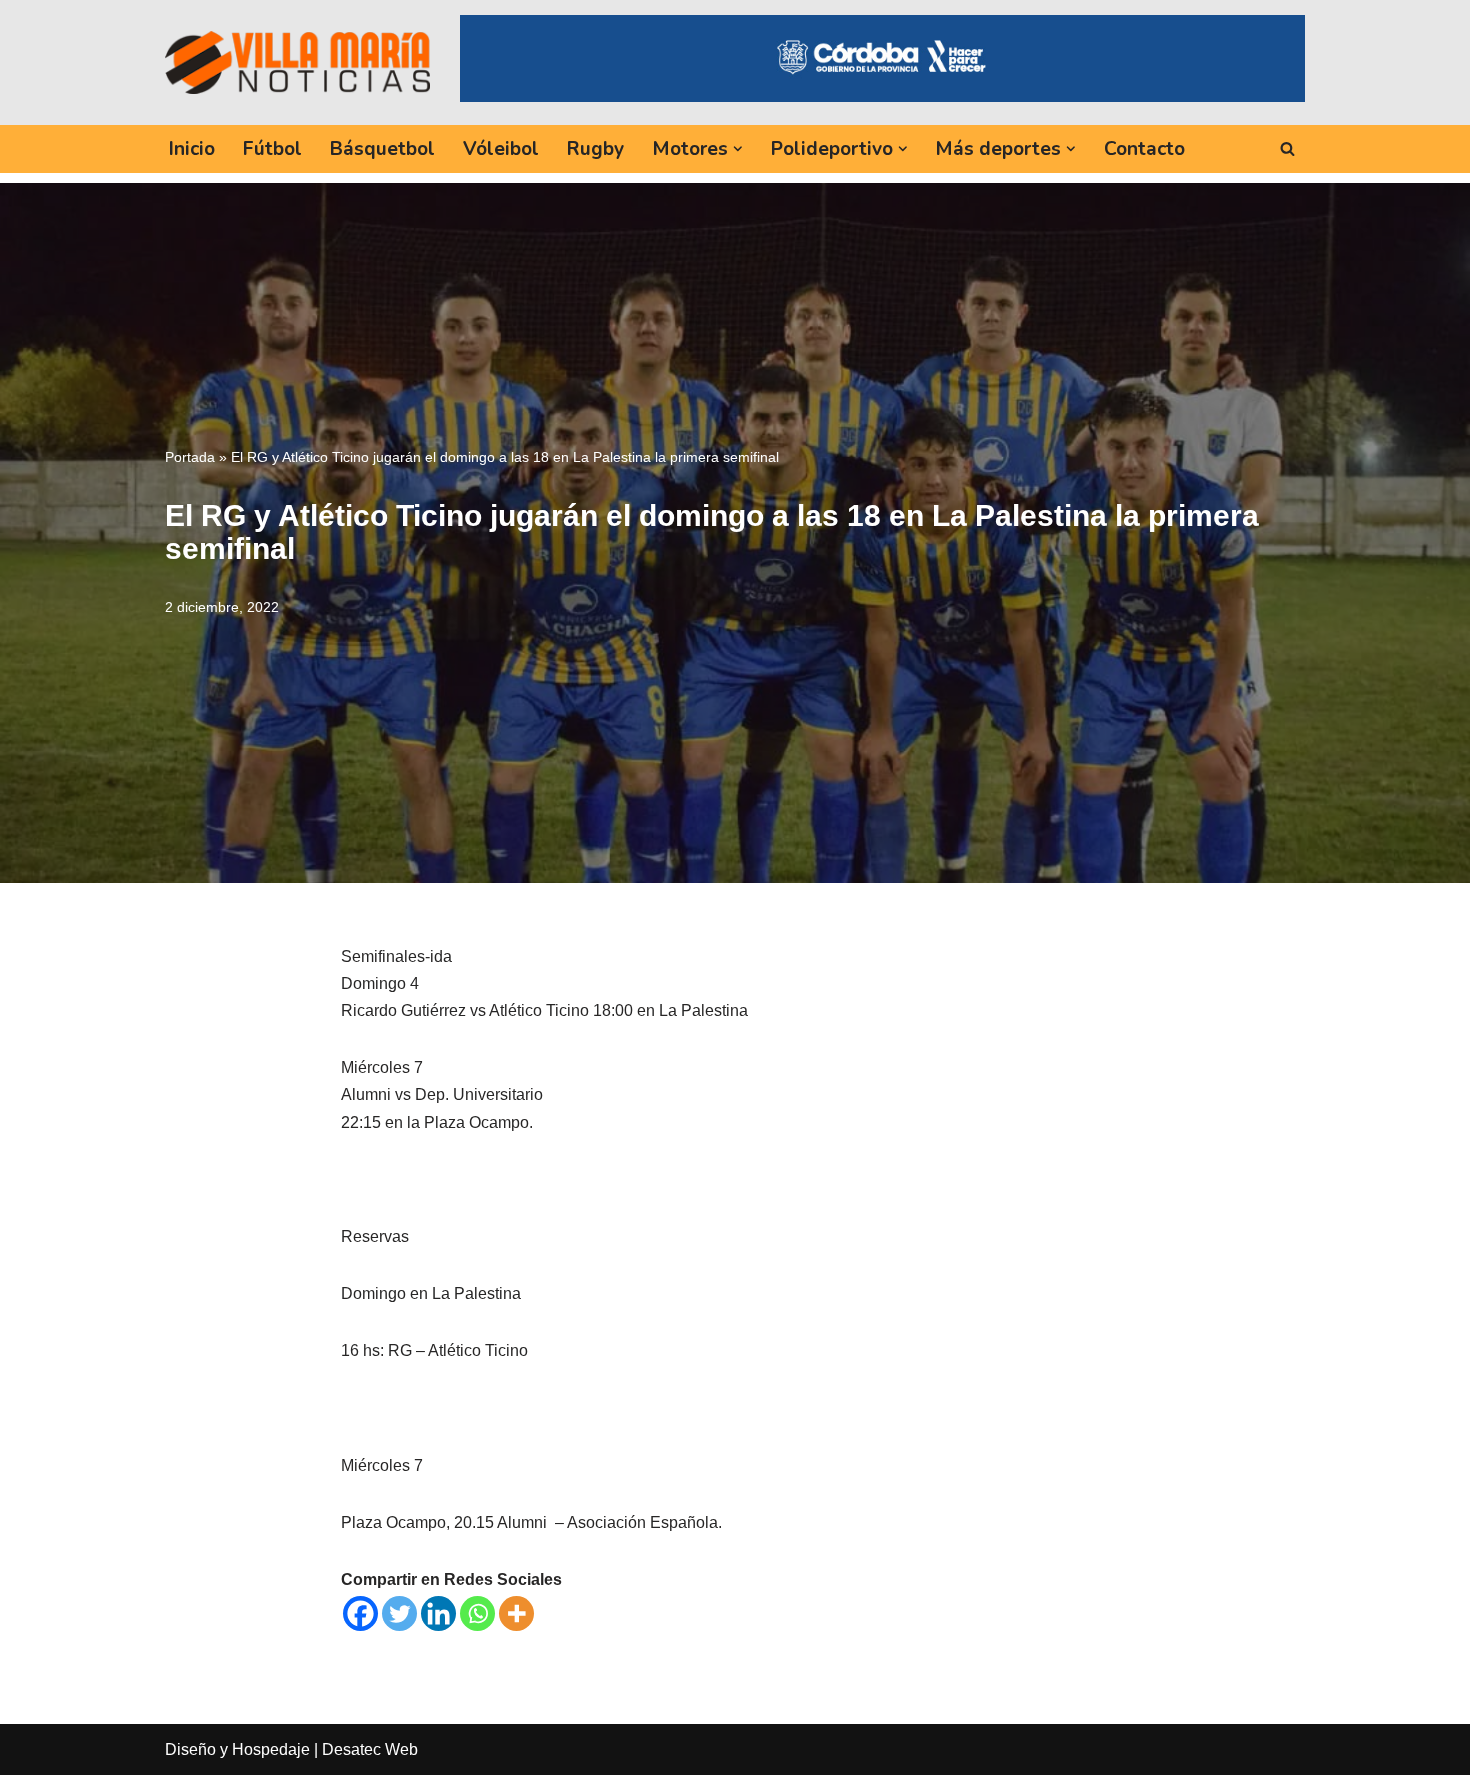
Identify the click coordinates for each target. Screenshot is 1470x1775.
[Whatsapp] (477, 1613)
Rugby (595, 149)
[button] (738, 149)
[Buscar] (1287, 148)
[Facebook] (360, 1613)
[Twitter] (399, 1613)
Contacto (1144, 149)
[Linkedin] (438, 1613)
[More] (516, 1613)
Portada (190, 457)
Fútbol (272, 149)
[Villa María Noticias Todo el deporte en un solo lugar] (297, 62)
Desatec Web (370, 1749)
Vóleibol (501, 149)
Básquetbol (382, 149)
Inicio (192, 149)
